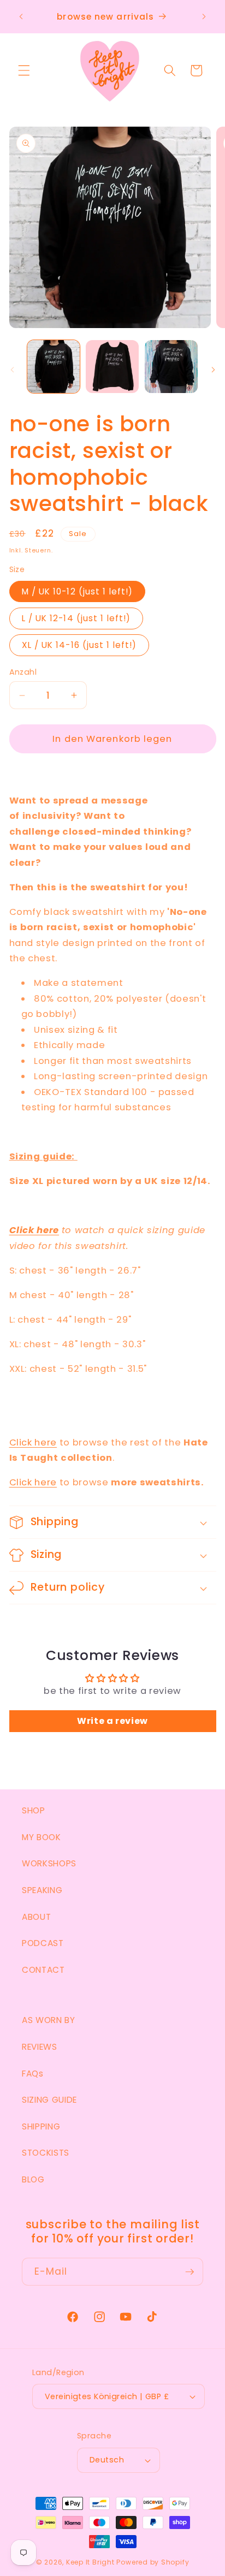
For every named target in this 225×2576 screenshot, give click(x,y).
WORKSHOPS (49, 1863)
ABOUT (36, 1917)
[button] (24, 70)
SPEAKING (42, 1890)
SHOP (34, 1810)
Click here (34, 1230)
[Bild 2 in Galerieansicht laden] (112, 367)
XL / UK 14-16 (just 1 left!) (79, 645)
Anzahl (23, 672)
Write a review (112, 1721)
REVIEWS (40, 2047)
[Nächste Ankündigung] (204, 17)
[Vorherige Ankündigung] (21, 17)
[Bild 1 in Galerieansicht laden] (54, 367)
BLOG (33, 2179)
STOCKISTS (46, 2153)
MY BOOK (42, 1837)
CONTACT (43, 1970)
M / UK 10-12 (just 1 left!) (78, 591)
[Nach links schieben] (12, 370)
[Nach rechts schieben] (213, 370)
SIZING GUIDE (49, 2100)
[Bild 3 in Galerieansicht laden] (171, 367)
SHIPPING (41, 2126)
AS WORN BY (49, 2020)
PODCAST (43, 1943)
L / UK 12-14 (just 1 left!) (76, 618)
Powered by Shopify (153, 2562)
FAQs (33, 2074)
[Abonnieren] (190, 2272)
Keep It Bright (90, 2562)
